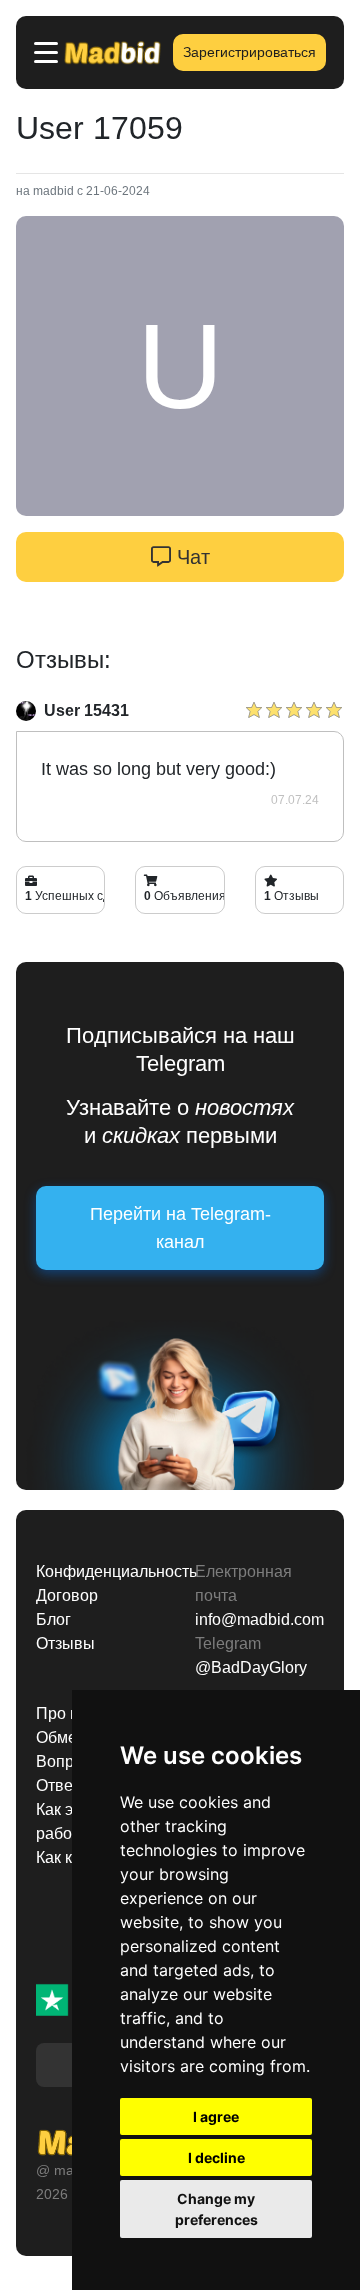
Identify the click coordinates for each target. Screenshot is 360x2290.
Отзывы (65, 1643)
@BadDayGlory (251, 1667)
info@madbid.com (259, 1619)
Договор (67, 1595)
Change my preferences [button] (216, 2209)
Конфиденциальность (100, 1571)
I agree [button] (216, 2116)
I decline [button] (216, 2157)
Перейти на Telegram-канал (180, 1228)
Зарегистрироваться (249, 52)
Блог (53, 1619)
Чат (190, 557)
